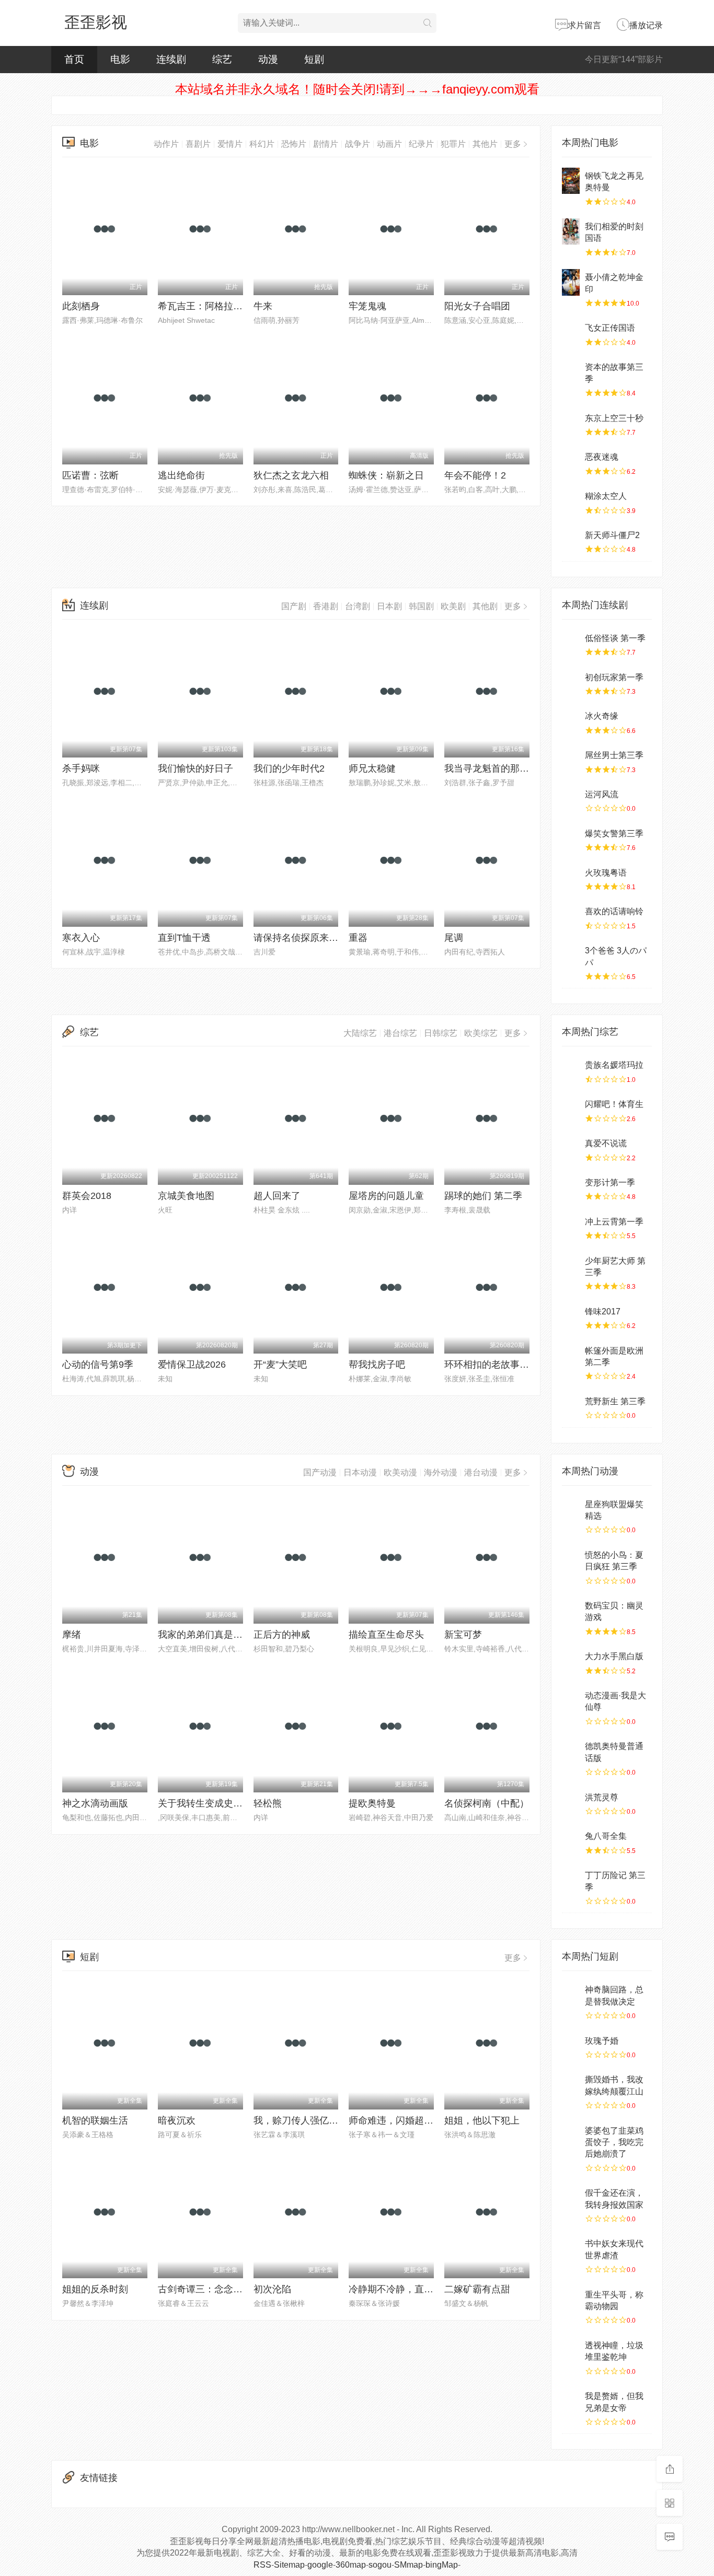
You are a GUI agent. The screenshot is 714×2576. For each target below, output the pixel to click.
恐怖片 (294, 144)
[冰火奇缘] (571, 721)
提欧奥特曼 (372, 1803)
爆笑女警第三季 (614, 834)
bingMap (442, 2565)
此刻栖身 (81, 306)
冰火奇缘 (602, 716)
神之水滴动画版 (95, 1803)
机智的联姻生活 (95, 2120)
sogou (380, 2565)
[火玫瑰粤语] (571, 878)
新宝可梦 (463, 1635)
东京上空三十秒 (614, 418)
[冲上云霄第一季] (571, 1227)
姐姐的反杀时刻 (95, 2289)
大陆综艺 (360, 1033)
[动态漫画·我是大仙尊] (571, 1700)
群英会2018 (87, 1196)
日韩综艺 (441, 1033)
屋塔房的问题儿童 (386, 1196)
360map (351, 2565)
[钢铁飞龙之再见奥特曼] (571, 181)
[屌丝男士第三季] (571, 760)
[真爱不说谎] (571, 1148)
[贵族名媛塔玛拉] (571, 1070)
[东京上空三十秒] (571, 423)
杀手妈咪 (81, 768)
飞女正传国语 (610, 328)
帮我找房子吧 (377, 1365)
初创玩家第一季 (614, 677)
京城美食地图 (186, 1196)
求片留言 (584, 25)
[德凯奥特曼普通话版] (571, 1751)
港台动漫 (481, 1472)
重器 (358, 938)
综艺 (222, 59)
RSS (262, 2565)
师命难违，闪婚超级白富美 (405, 2120)
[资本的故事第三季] (571, 372)
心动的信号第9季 (98, 1365)
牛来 (263, 306)
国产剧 (294, 606)
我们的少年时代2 (289, 768)
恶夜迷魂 (602, 457)
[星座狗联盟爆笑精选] (571, 1509)
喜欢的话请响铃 (614, 911)
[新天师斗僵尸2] (571, 540)
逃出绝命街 (181, 475)
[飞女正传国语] (571, 333)
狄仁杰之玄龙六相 (291, 475)
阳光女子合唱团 (477, 306)
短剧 (314, 59)
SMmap (408, 2565)
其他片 (485, 144)
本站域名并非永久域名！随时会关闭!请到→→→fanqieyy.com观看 (357, 89)
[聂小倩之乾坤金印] (571, 282)
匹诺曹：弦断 (90, 475)
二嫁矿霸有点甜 (477, 2289)
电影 (120, 59)
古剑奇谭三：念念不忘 (205, 2289)
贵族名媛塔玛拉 (614, 1065)
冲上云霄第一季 (614, 1222)
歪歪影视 (96, 22)
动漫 (268, 59)
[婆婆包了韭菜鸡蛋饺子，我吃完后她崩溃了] (571, 2136)
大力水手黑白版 (614, 1656)
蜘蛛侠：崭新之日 (386, 475)
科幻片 (262, 144)
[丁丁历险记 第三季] (571, 1880)
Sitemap (289, 2565)
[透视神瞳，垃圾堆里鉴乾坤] (571, 2350)
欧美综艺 (481, 1033)
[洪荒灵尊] (571, 1802)
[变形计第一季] (571, 1187)
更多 (513, 144)
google (320, 2565)
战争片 (358, 144)
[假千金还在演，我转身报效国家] (571, 2198)
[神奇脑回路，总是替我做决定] (571, 1995)
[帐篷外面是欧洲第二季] (571, 1356)
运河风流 (602, 794)
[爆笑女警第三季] (571, 838)
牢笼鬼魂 (367, 306)
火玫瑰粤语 (606, 873)
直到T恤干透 (184, 938)
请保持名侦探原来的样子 (305, 938)
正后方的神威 (282, 1635)
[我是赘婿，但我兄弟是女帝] (571, 2401)
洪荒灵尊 (602, 1797)
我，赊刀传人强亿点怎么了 (310, 2120)
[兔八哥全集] (571, 1841)
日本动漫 (360, 1472)
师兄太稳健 (372, 768)
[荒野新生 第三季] (571, 1406)
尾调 (454, 938)
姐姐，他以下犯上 (482, 2120)
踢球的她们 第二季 (483, 1196)
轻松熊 (268, 1803)
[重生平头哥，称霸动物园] (571, 2300)
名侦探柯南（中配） (487, 1803)
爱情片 (230, 144)
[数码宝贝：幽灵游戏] (571, 1611)
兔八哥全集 (606, 1836)
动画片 (389, 144)
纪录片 (421, 144)
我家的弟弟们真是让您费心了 (219, 1635)
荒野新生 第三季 (615, 1401)
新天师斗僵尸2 (612, 535)
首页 (74, 59)
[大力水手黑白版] (571, 1661)
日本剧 (389, 606)
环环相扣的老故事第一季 (496, 1365)
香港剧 (326, 606)
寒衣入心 (81, 938)
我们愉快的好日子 (195, 768)
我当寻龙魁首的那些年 (491, 768)
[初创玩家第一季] (571, 682)
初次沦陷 (272, 2289)
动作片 (166, 144)
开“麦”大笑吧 (280, 1365)
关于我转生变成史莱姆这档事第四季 (233, 1803)
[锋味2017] (571, 1316)
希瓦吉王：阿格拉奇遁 (205, 306)
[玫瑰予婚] (571, 2046)
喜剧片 (198, 144)
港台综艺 (400, 1033)
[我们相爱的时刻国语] (571, 231)
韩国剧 (421, 606)
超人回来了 (277, 1196)
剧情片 (326, 144)
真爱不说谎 (606, 1143)
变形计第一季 (610, 1182)
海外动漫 (441, 1472)
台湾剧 (358, 606)
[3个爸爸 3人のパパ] (571, 955)
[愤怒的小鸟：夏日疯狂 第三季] (571, 1560)
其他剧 (485, 606)
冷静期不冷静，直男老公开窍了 (414, 2289)
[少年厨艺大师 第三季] (571, 1266)
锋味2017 (603, 1312)
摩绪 (72, 1635)
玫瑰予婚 (602, 2041)
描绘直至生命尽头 (386, 1635)
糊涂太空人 (606, 496)
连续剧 (171, 59)
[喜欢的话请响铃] (571, 916)
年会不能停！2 (475, 475)
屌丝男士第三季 (614, 755)
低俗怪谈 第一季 (615, 638)
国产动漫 (320, 1472)
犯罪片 (453, 144)
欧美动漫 (400, 1472)
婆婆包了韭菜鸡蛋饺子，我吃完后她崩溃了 (614, 2142)
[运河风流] (571, 799)
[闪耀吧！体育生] (571, 1109)
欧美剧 (453, 606)
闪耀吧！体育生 (614, 1104)
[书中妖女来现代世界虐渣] (571, 2248)
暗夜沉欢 (177, 2120)
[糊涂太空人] (571, 501)
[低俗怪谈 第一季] (571, 643)
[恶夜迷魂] (571, 462)
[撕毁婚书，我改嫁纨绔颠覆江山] (571, 2084)
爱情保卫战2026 (192, 1365)
